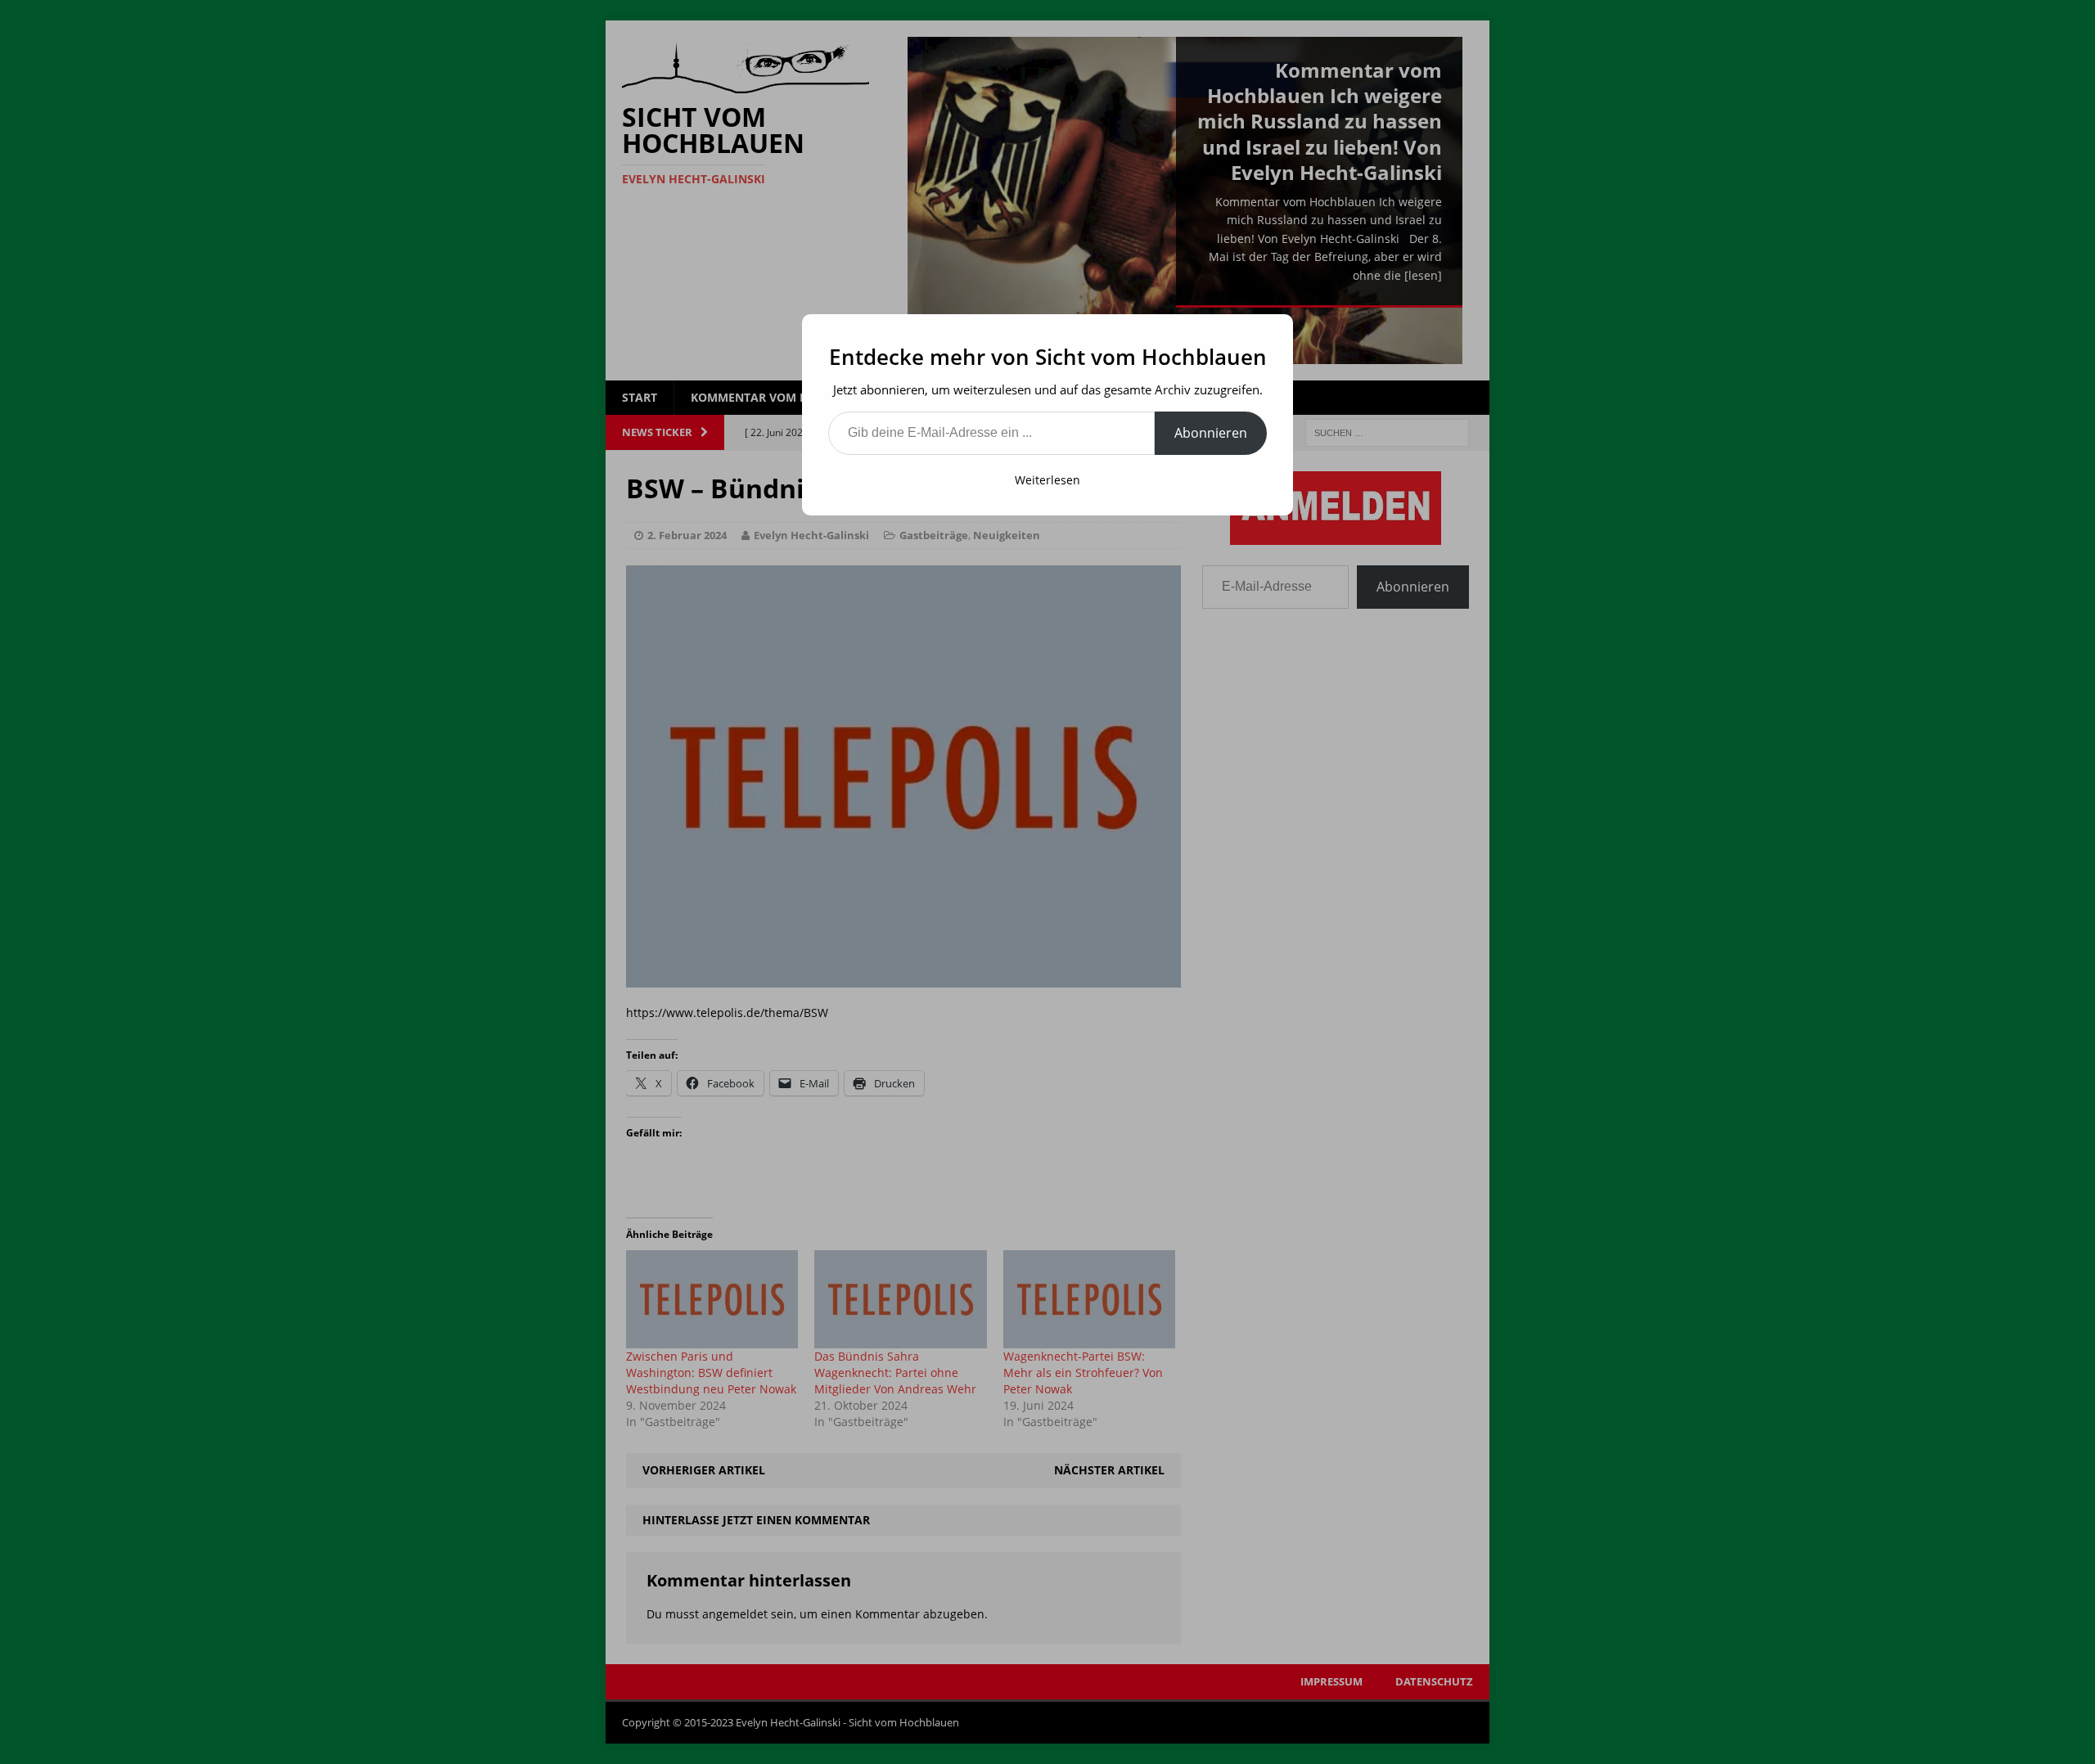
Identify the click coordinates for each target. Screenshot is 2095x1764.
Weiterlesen (1047, 480)
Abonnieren (1211, 433)
